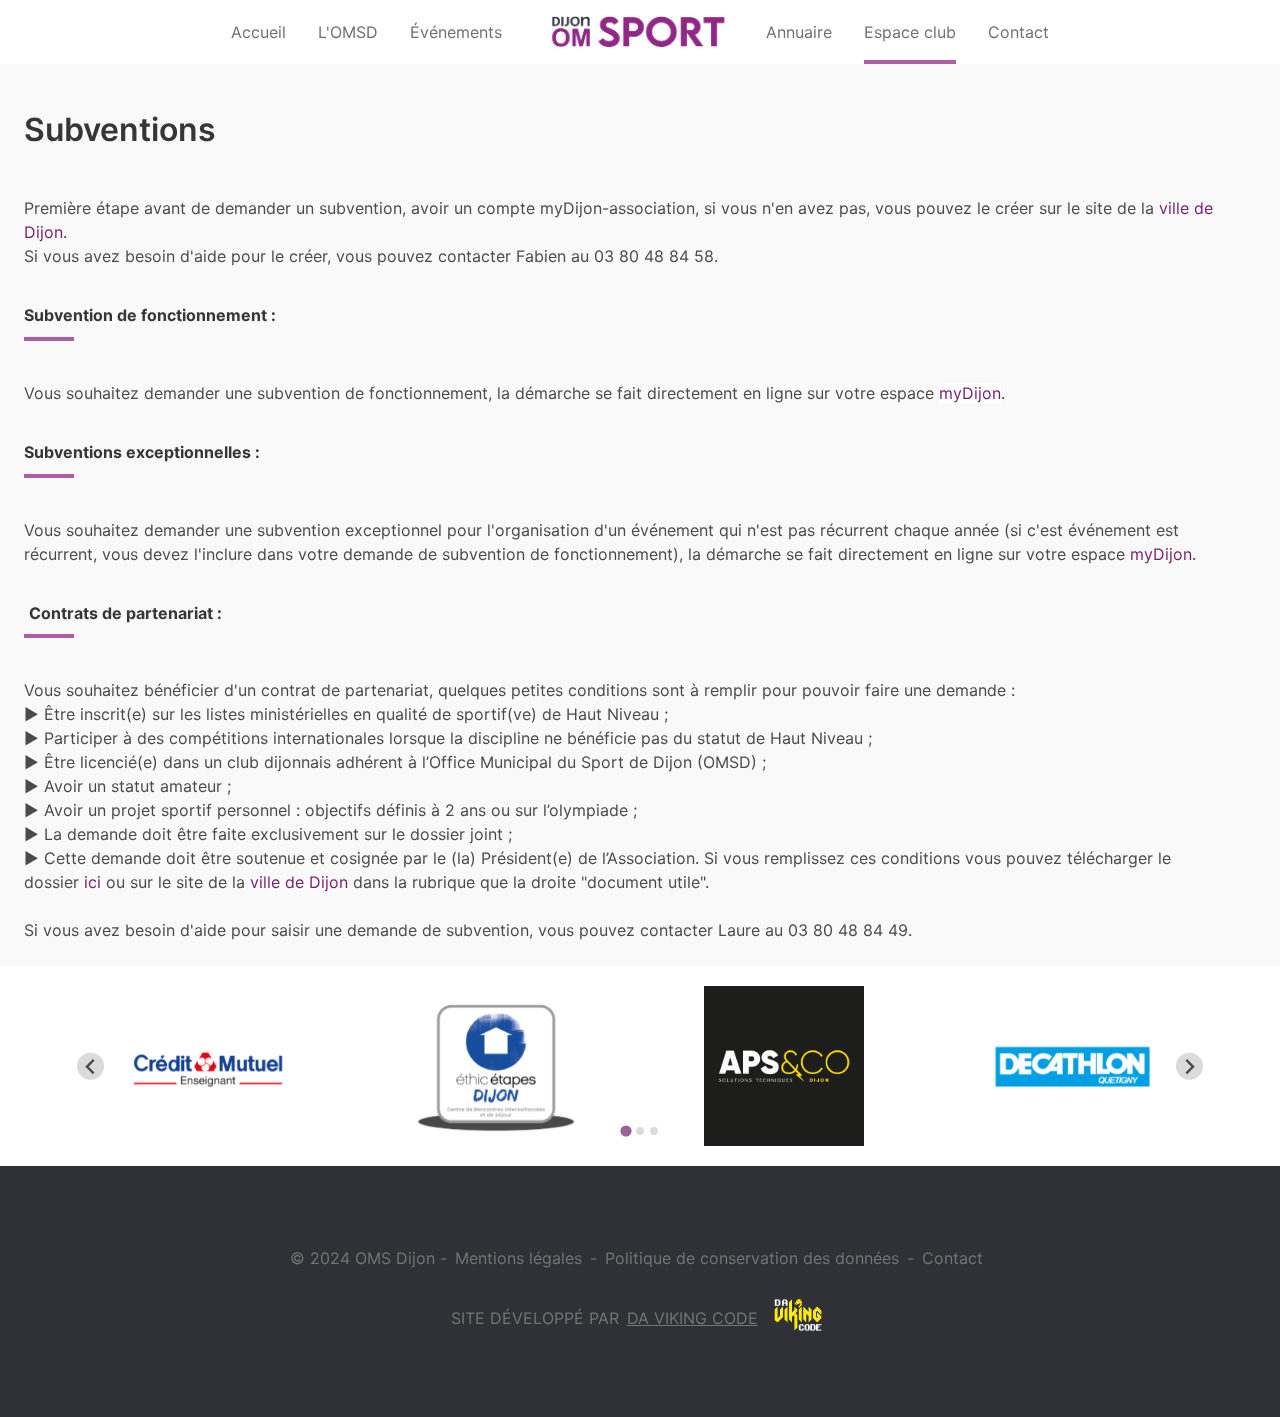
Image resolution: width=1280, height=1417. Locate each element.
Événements (456, 32)
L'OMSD (348, 32)
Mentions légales (518, 1258)
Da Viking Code (692, 1318)
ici (92, 882)
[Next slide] (1189, 1066)
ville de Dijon (299, 882)
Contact (1018, 32)
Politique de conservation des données (752, 1258)
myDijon (970, 393)
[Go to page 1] (625, 1131)
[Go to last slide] (90, 1066)
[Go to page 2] (640, 1131)
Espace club (910, 32)
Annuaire (799, 32)
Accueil (258, 32)
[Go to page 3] (654, 1131)
